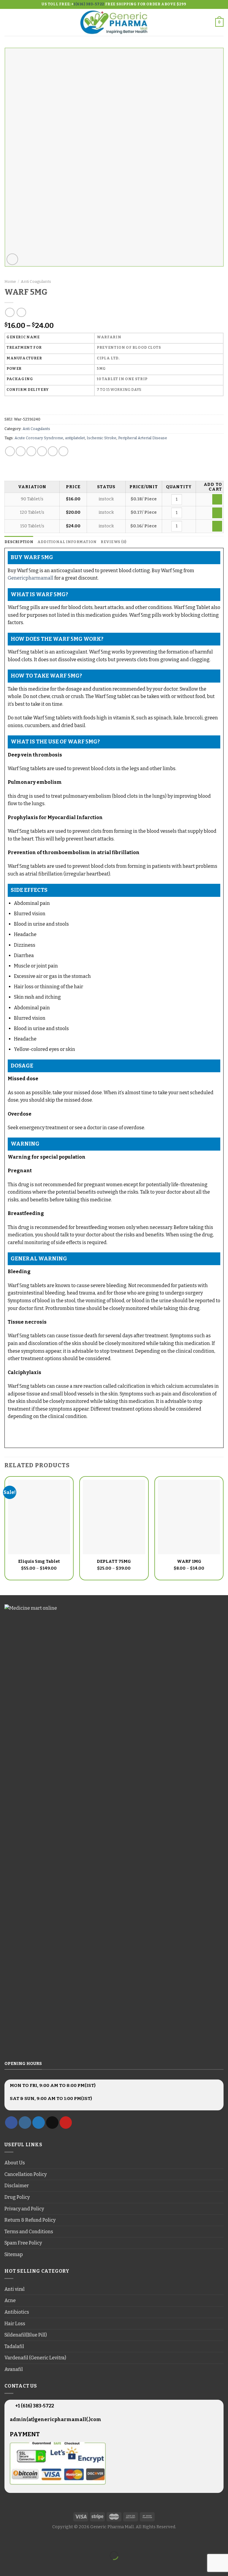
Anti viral (15, 2289)
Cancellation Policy (26, 2174)
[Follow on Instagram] (25, 2123)
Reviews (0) (113, 542)
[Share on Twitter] (31, 451)
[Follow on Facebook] (11, 2123)
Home (10, 281)
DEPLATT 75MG (114, 1561)
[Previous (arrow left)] (6, 2566)
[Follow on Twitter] (39, 2123)
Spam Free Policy (23, 2243)
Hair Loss (15, 2324)
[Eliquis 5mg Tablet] (39, 1517)
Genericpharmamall (31, 578)
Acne (10, 2300)
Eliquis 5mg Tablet (39, 1561)
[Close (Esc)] (6, 2541)
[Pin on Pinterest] (53, 451)
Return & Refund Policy (30, 2220)
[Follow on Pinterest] (66, 2123)
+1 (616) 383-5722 (34, 2406)
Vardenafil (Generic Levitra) (35, 2358)
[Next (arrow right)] (23, 2566)
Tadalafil (14, 2346)
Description (19, 542)
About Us (15, 2163)
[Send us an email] (52, 2123)
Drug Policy (17, 2197)
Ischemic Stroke (102, 438)
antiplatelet (75, 438)
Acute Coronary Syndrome (39, 438)
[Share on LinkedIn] (63, 451)
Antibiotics (17, 2312)
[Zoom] (12, 259)
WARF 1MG (189, 1561)
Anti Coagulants (36, 281)
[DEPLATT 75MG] (114, 1517)
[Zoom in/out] (23, 2541)
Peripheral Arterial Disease (143, 438)
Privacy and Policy (24, 2209)
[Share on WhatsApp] (10, 451)
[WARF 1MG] (189, 1517)
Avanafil (14, 2369)
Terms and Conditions (29, 2232)
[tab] (19, 542)
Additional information (67, 542)
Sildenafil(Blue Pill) (26, 2335)
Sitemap (14, 2254)
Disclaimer (17, 2186)
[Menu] (8, 22)
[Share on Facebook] (21, 451)
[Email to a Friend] (42, 451)
